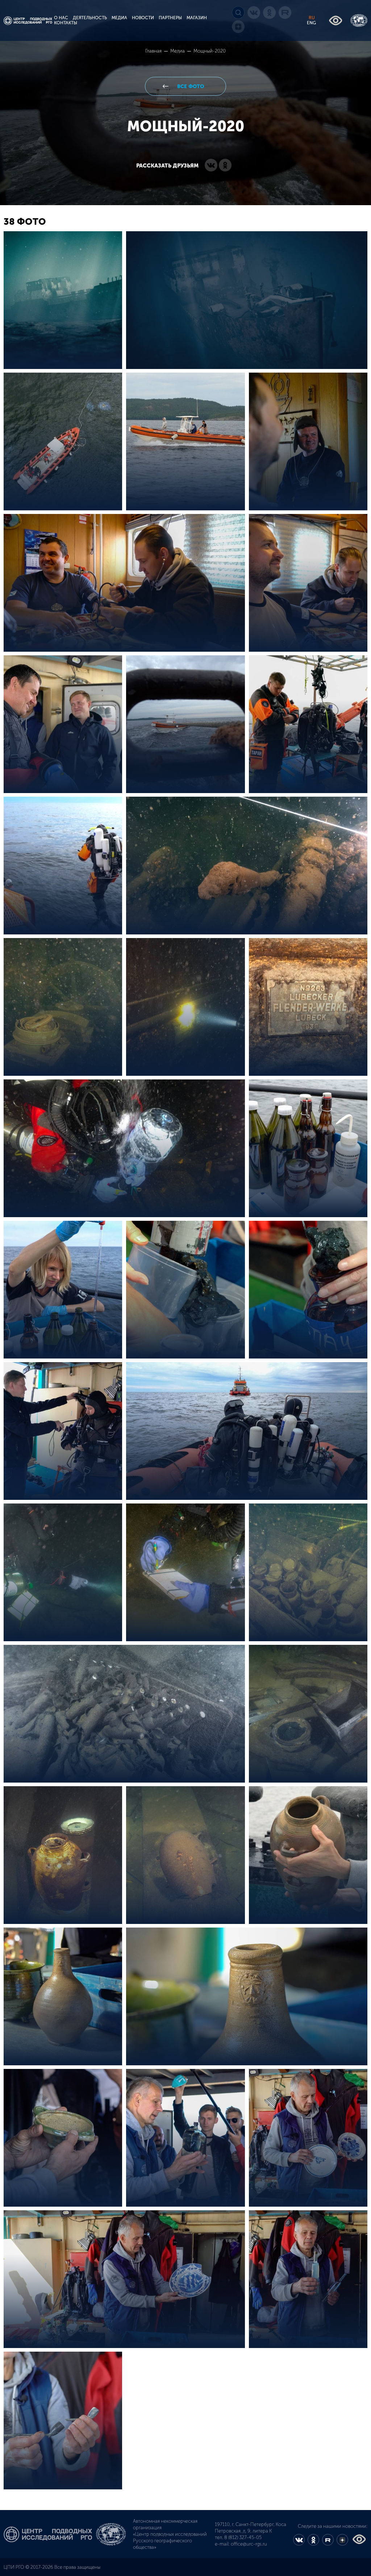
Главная (154, 51)
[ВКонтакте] (211, 166)
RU (312, 18)
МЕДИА (119, 18)
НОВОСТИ (143, 18)
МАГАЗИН (197, 18)
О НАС (61, 18)
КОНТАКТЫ (66, 23)
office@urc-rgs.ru (249, 2544)
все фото (190, 86)
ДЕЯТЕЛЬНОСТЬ (90, 18)
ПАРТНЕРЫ (170, 18)
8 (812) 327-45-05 (243, 2537)
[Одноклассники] (225, 166)
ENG (311, 23)
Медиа (178, 51)
